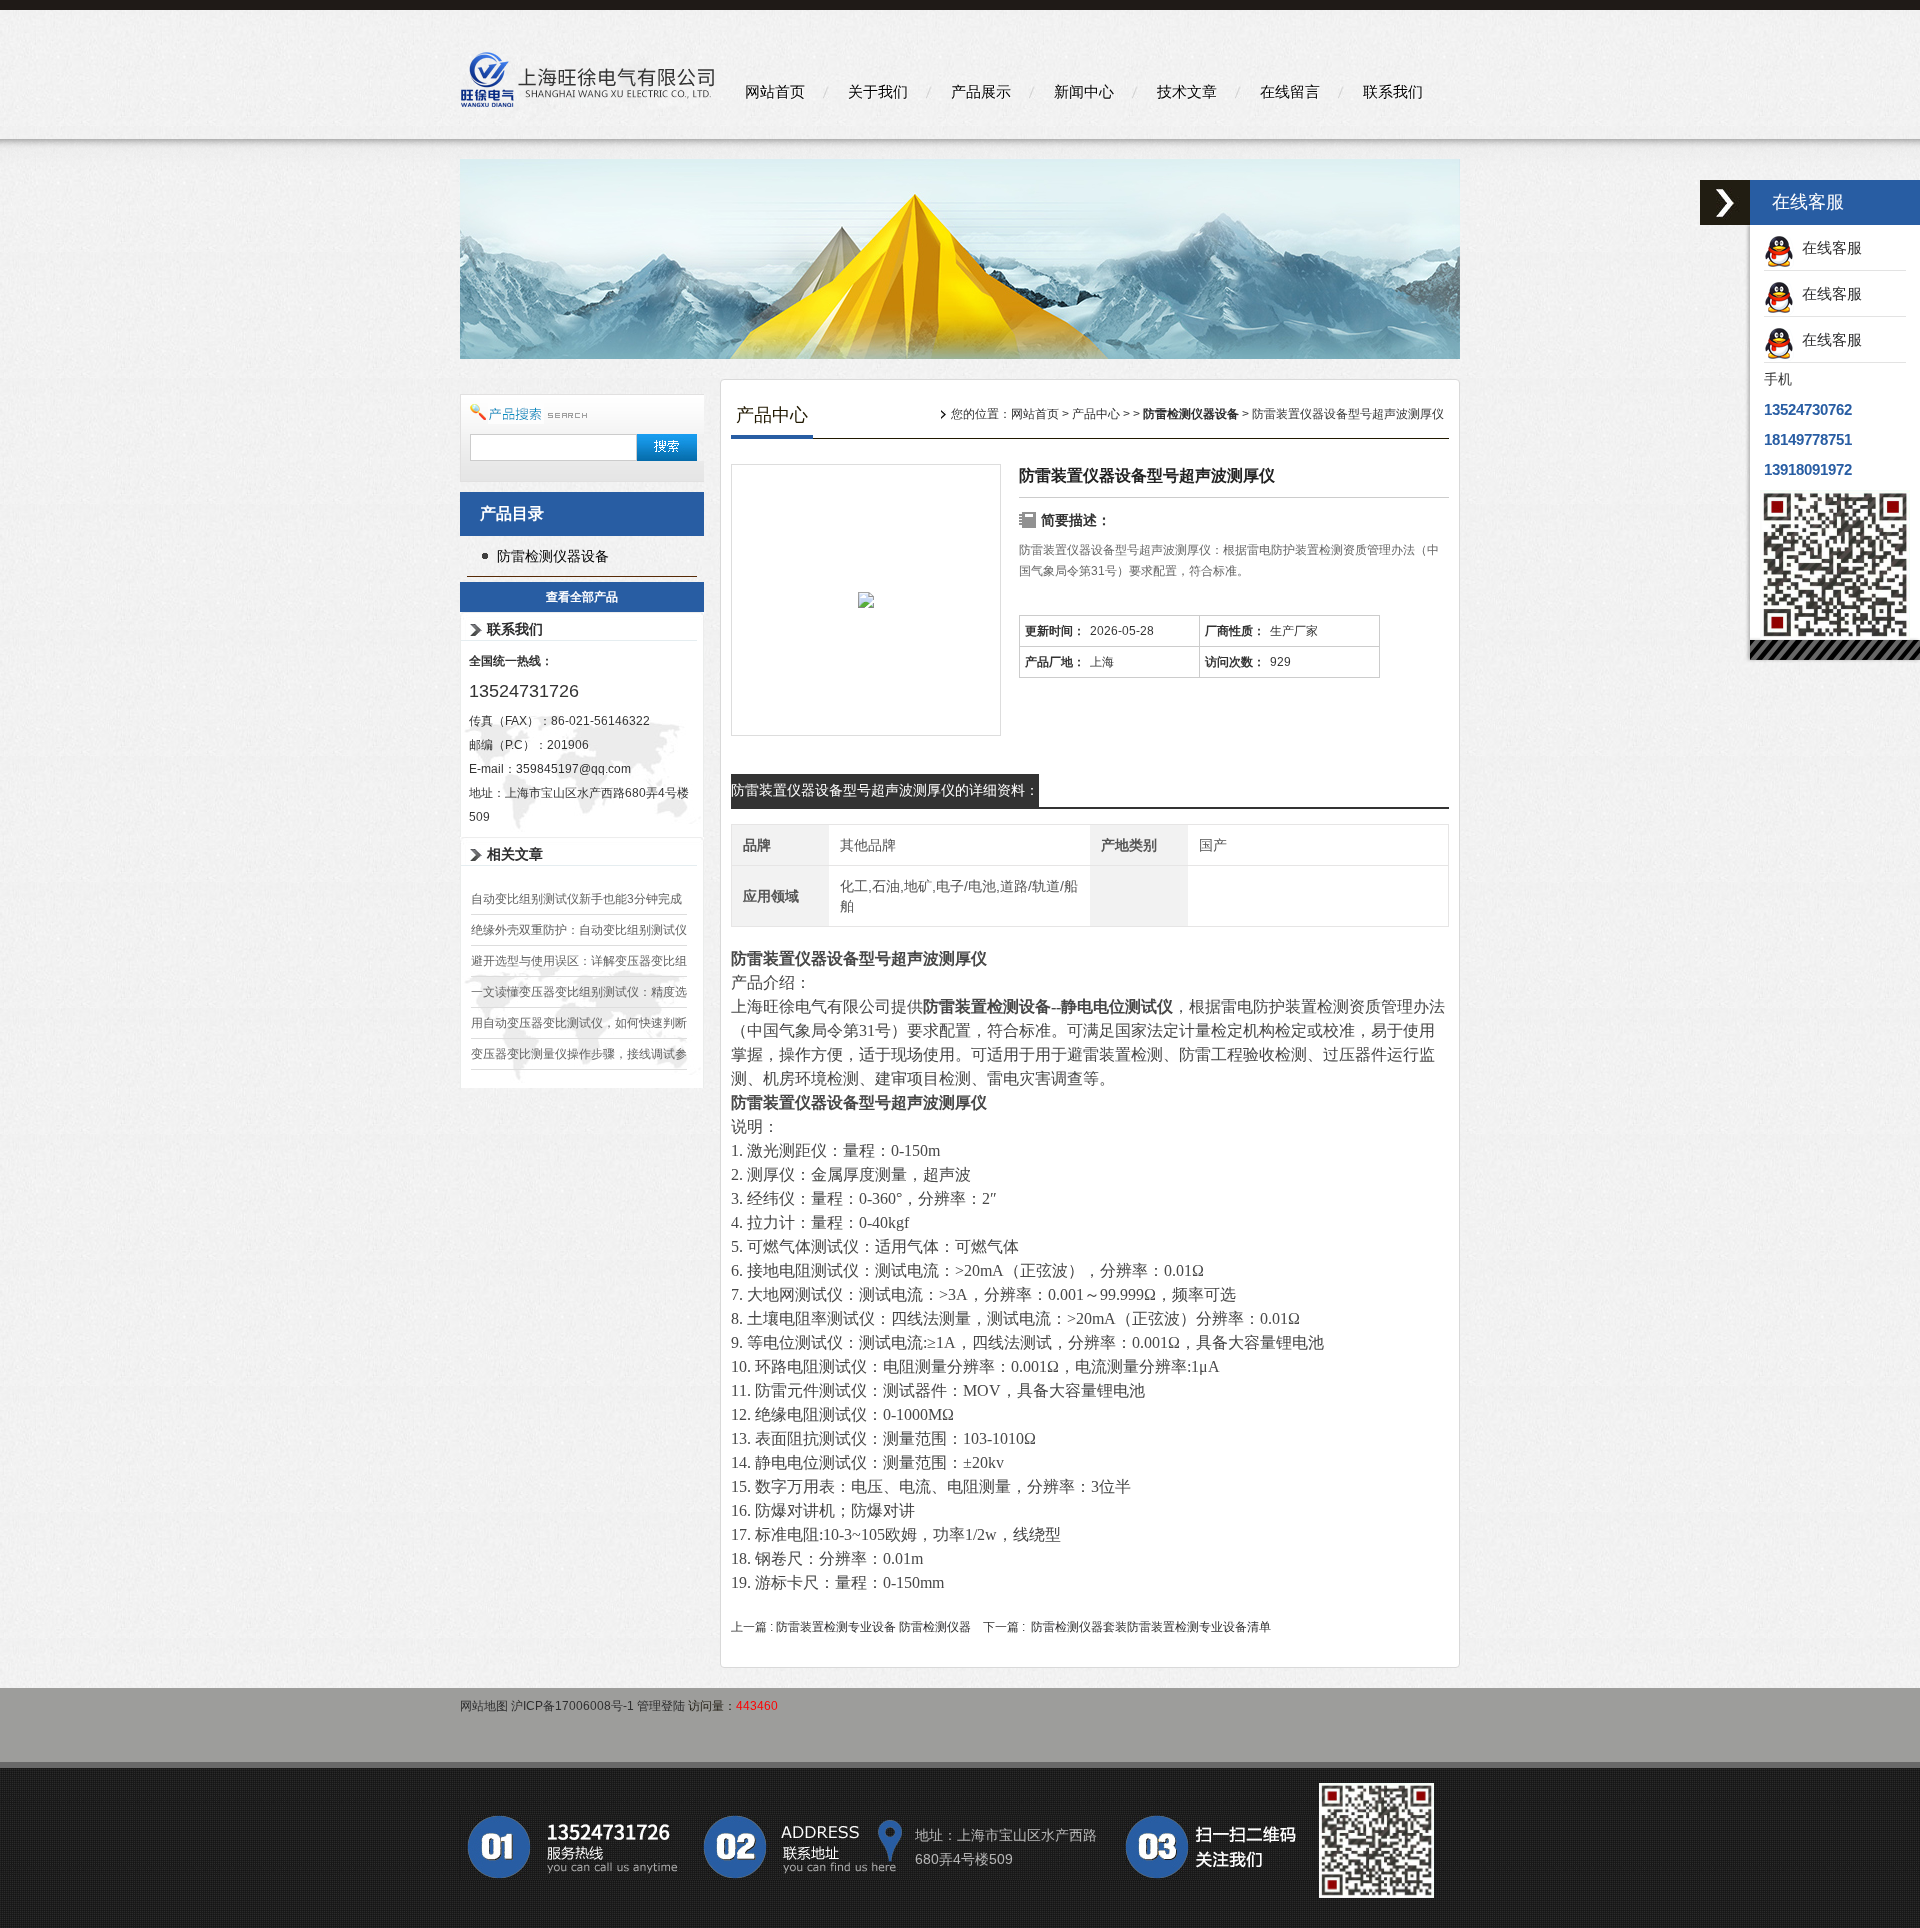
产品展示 (981, 91)
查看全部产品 (582, 597)
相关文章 (515, 854)
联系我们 (1393, 91)
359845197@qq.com (573, 769)
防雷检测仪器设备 (553, 556)
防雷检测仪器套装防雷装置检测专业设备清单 (1151, 1627)
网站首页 (775, 91)
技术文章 (1187, 91)
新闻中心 (1084, 91)
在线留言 (1290, 91)
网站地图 (484, 1706)
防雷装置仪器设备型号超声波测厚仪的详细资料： (885, 790)
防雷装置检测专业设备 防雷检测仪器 (873, 1627)
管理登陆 (661, 1706)
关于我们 (878, 91)
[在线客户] (1725, 202)
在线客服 (1828, 247)
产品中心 (1096, 414)
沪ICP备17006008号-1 (572, 1706)
